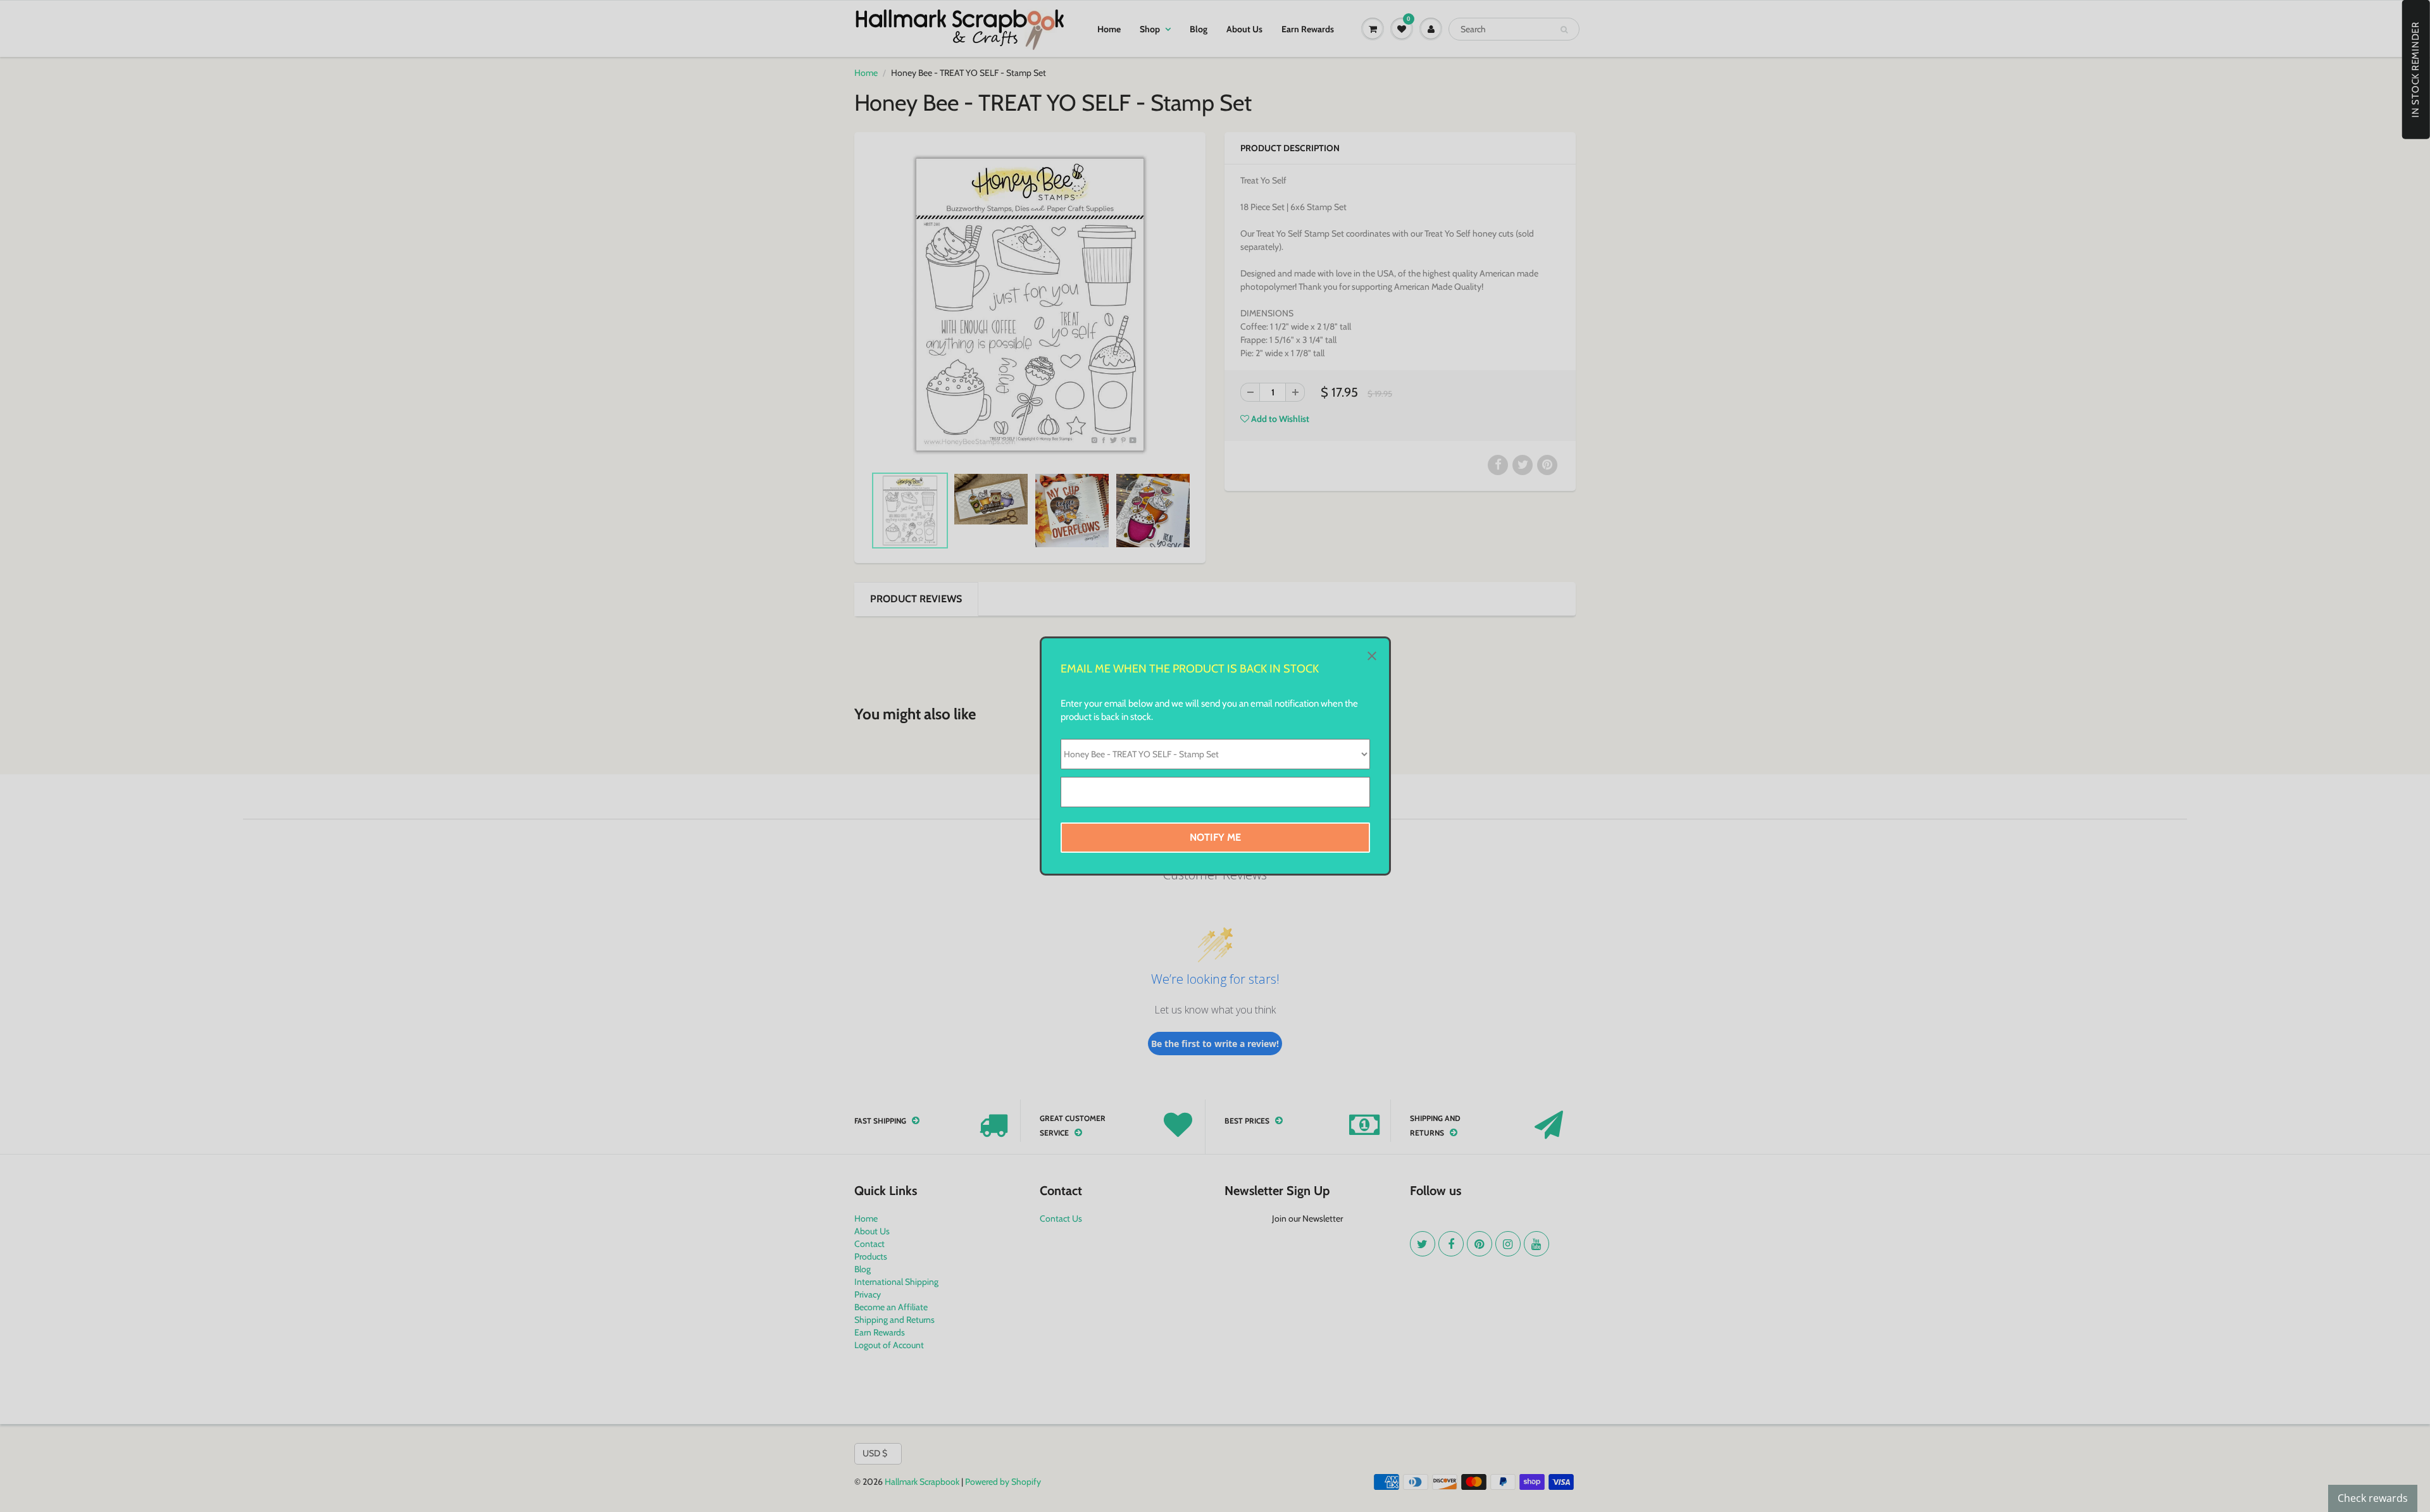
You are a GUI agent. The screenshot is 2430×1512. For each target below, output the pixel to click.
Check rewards (2373, 1498)
